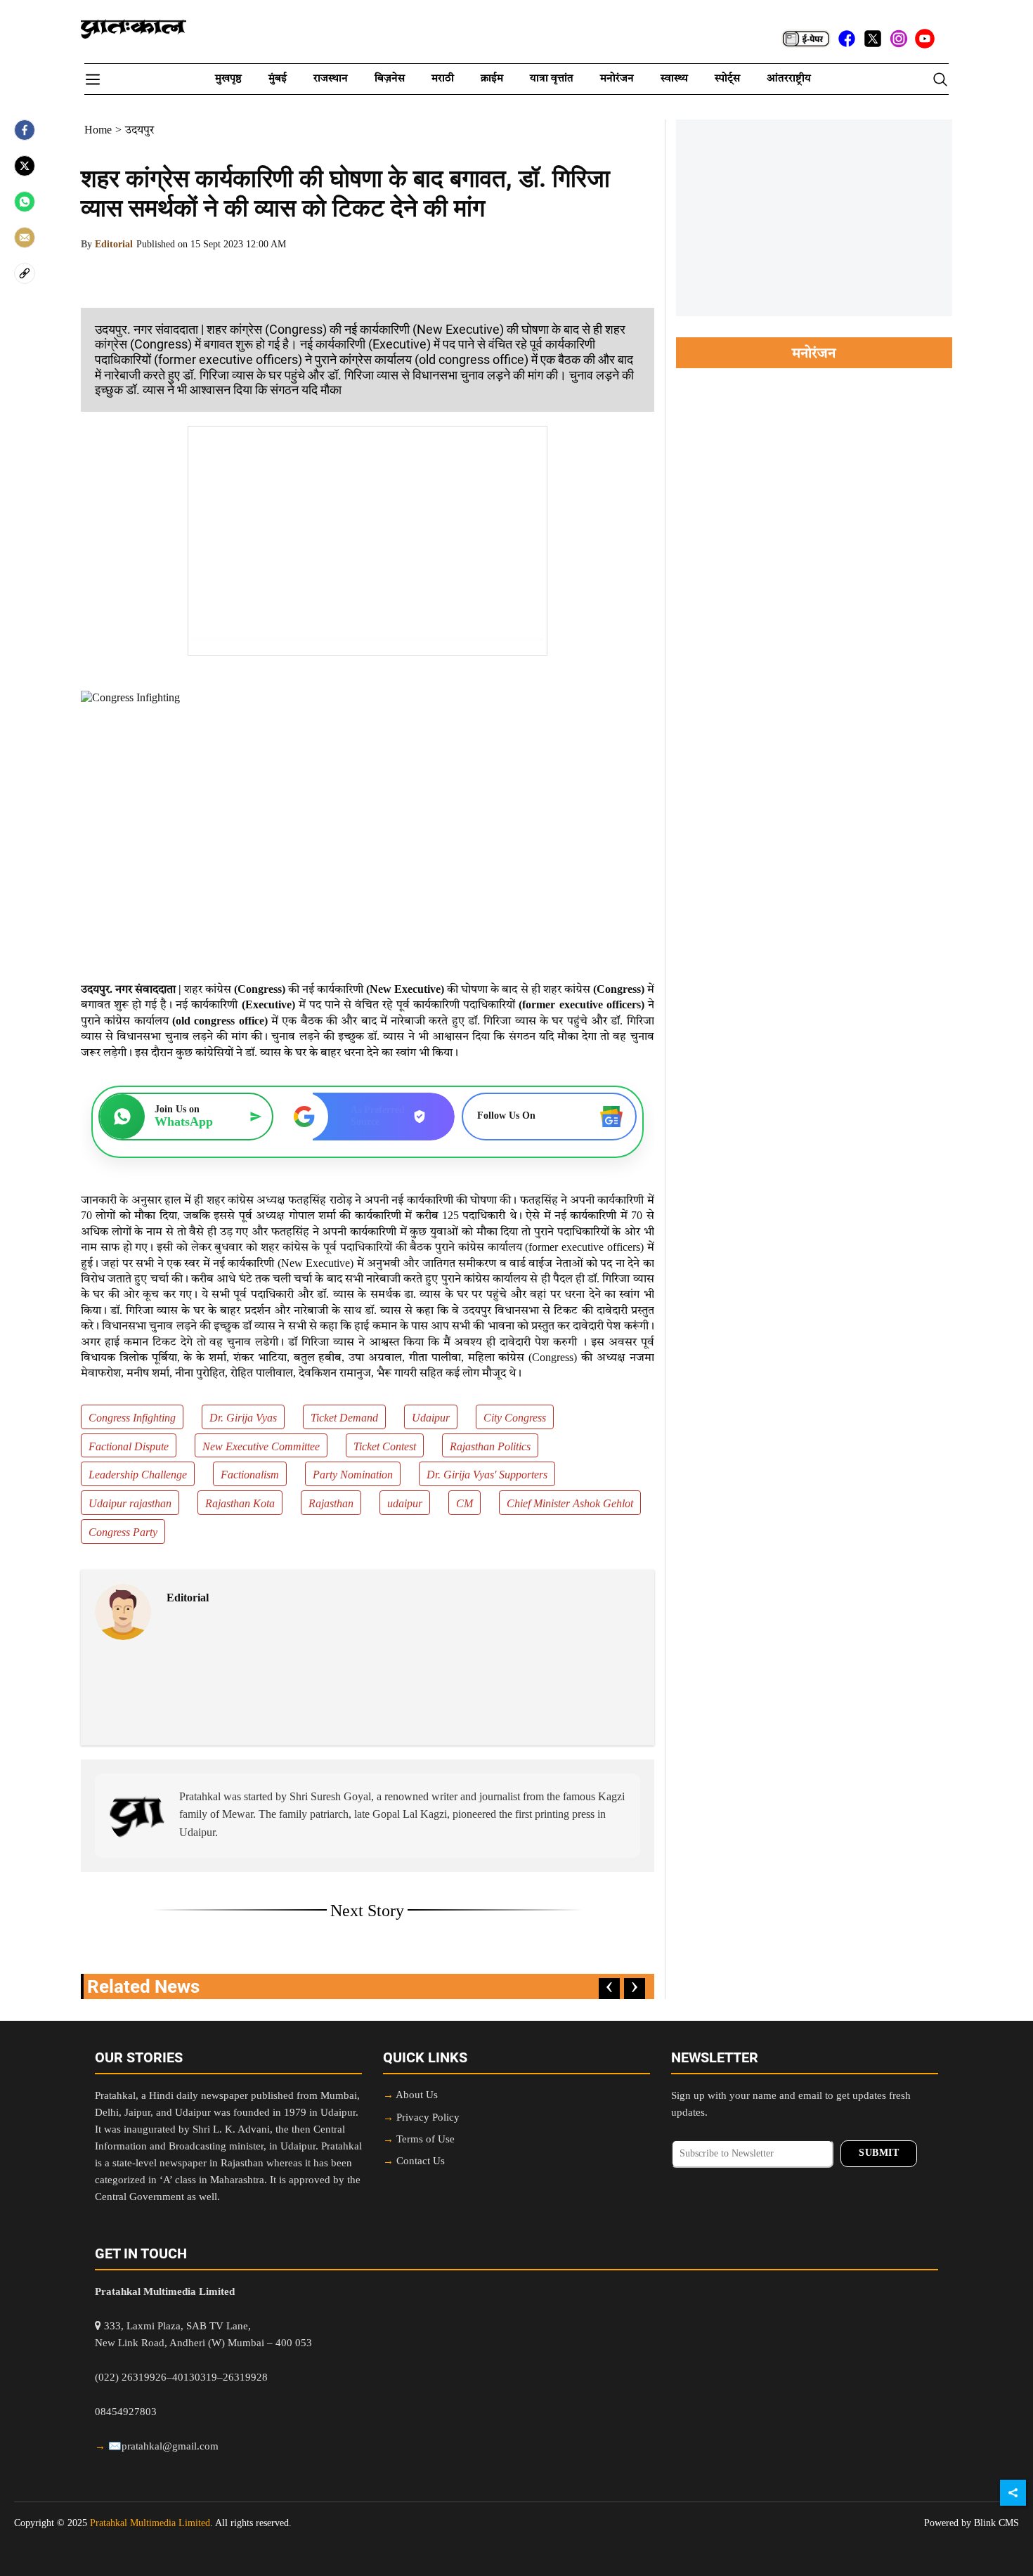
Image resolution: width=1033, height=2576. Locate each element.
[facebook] (847, 39)
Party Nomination (353, 1476)
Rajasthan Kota (240, 1504)
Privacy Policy (428, 2118)
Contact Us (421, 2162)
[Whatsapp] (25, 202)
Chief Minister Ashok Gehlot (570, 1504)
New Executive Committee (261, 1448)
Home (98, 131)
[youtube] (925, 39)
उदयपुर (139, 131)
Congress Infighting (132, 1419)
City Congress (515, 1419)
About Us (417, 2096)
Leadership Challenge (138, 1476)
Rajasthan (331, 1504)
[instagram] (899, 39)
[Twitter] (25, 166)
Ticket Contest (385, 1448)
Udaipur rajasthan (130, 1504)
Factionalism (250, 1476)
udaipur (405, 1504)
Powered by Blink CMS (972, 2523)
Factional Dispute (129, 1448)
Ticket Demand (344, 1419)
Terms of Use (425, 2140)
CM (464, 1504)
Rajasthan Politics (490, 1448)
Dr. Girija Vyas (243, 1419)
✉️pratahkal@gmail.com (163, 2447)
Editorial (114, 245)
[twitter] (873, 39)
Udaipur (431, 1419)
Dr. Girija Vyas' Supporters (487, 1476)
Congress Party (123, 1533)
